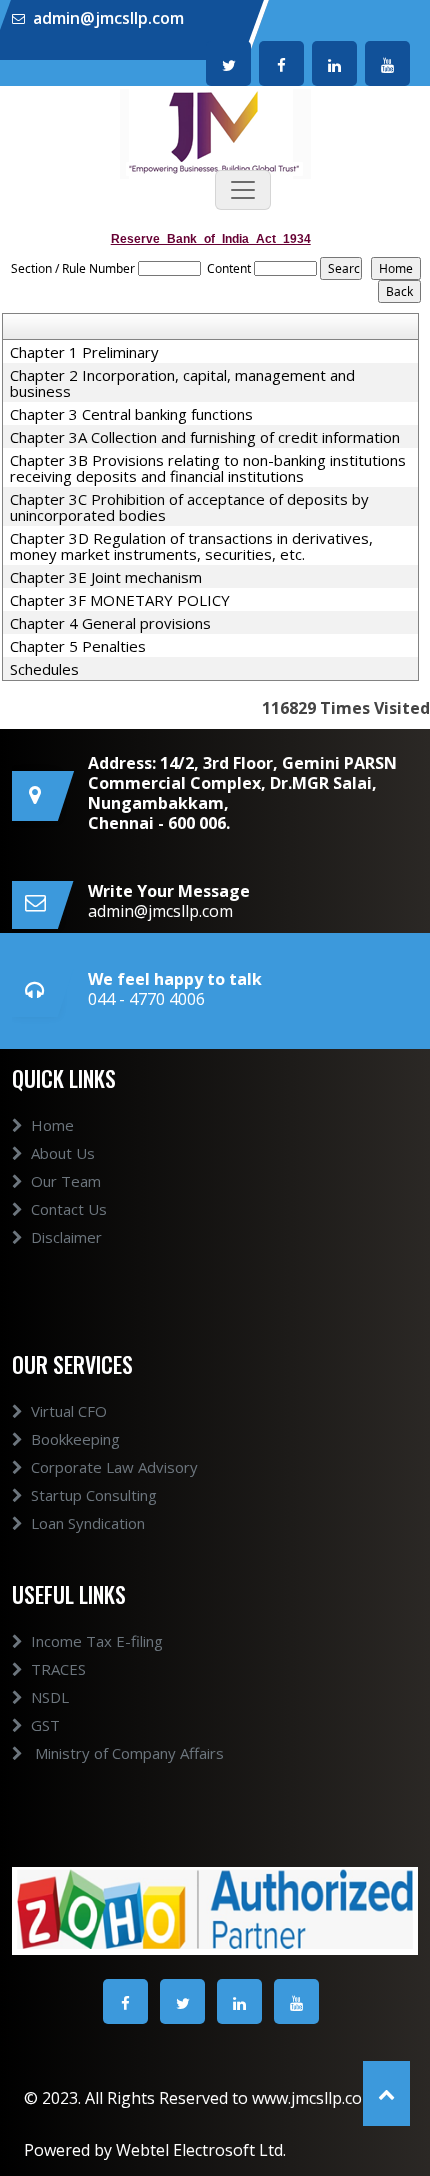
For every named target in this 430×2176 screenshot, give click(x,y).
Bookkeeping (75, 1439)
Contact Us (69, 1209)
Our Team (66, 1181)
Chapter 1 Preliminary (84, 352)
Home (52, 1125)
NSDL (50, 1697)
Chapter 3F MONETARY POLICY (120, 600)
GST (45, 1725)
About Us (63, 1153)
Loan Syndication (88, 1523)
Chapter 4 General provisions (110, 623)
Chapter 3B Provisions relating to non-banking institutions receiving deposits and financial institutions (208, 468)
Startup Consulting (94, 1495)
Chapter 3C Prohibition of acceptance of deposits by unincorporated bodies (189, 507)
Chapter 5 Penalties (78, 646)
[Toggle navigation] (243, 190)
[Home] (215, 132)
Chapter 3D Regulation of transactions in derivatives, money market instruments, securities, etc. (191, 546)
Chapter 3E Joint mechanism (106, 577)
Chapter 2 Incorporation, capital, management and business (182, 383)
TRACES (58, 1669)
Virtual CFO (69, 1411)
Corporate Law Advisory (114, 1467)
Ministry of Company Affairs (127, 1753)
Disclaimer (66, 1237)
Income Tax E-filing (97, 1641)
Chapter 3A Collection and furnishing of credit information (205, 437)
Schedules (44, 669)
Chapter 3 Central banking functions (131, 414)
